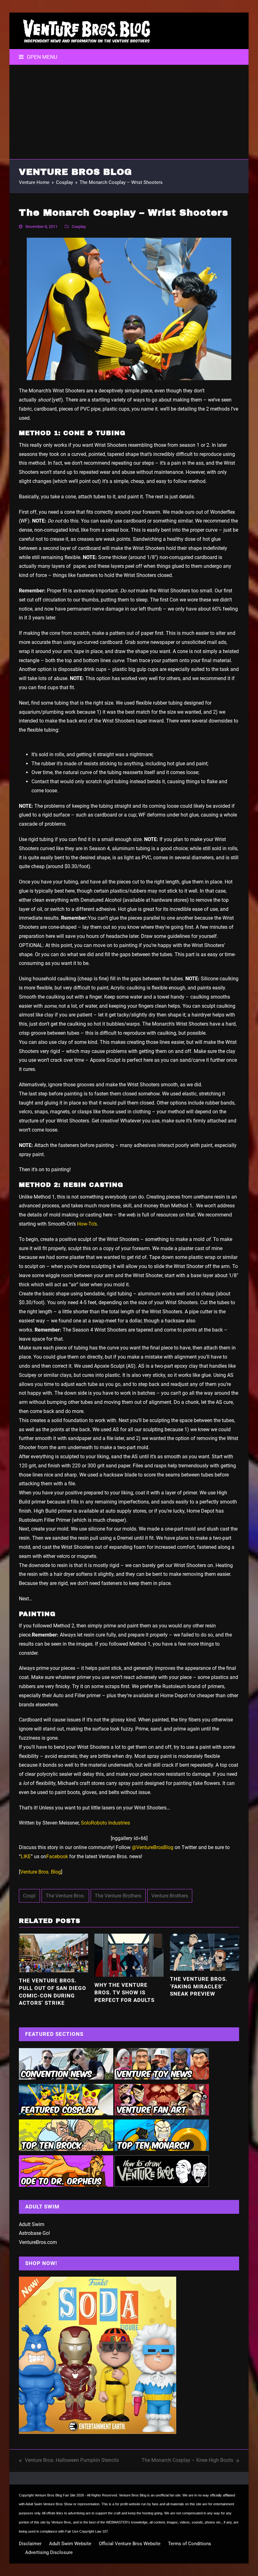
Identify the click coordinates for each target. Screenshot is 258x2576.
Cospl (29, 1896)
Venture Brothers (170, 1896)
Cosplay (79, 227)
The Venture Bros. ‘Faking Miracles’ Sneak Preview (199, 1986)
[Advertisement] (129, 112)
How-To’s (87, 1224)
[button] (38, 57)
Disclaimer (30, 2544)
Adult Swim (32, 2224)
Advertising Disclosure (49, 2552)
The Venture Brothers (118, 1896)
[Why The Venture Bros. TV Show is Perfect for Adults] (129, 1955)
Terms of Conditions (190, 2544)
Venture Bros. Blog (41, 1872)
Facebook (57, 1856)
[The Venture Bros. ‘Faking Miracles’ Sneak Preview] (205, 1952)
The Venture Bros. (65, 1896)
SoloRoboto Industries (105, 1823)
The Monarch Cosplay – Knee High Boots (187, 2461)
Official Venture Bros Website (130, 2544)
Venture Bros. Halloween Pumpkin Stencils (69, 2461)
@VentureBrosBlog (153, 1847)
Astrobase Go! (34, 2233)
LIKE (26, 1856)
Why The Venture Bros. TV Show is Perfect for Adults (124, 1992)
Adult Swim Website (70, 2544)
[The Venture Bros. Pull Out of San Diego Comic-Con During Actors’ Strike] (53, 1953)
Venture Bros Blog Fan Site (55, 2495)
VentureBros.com (38, 2242)
